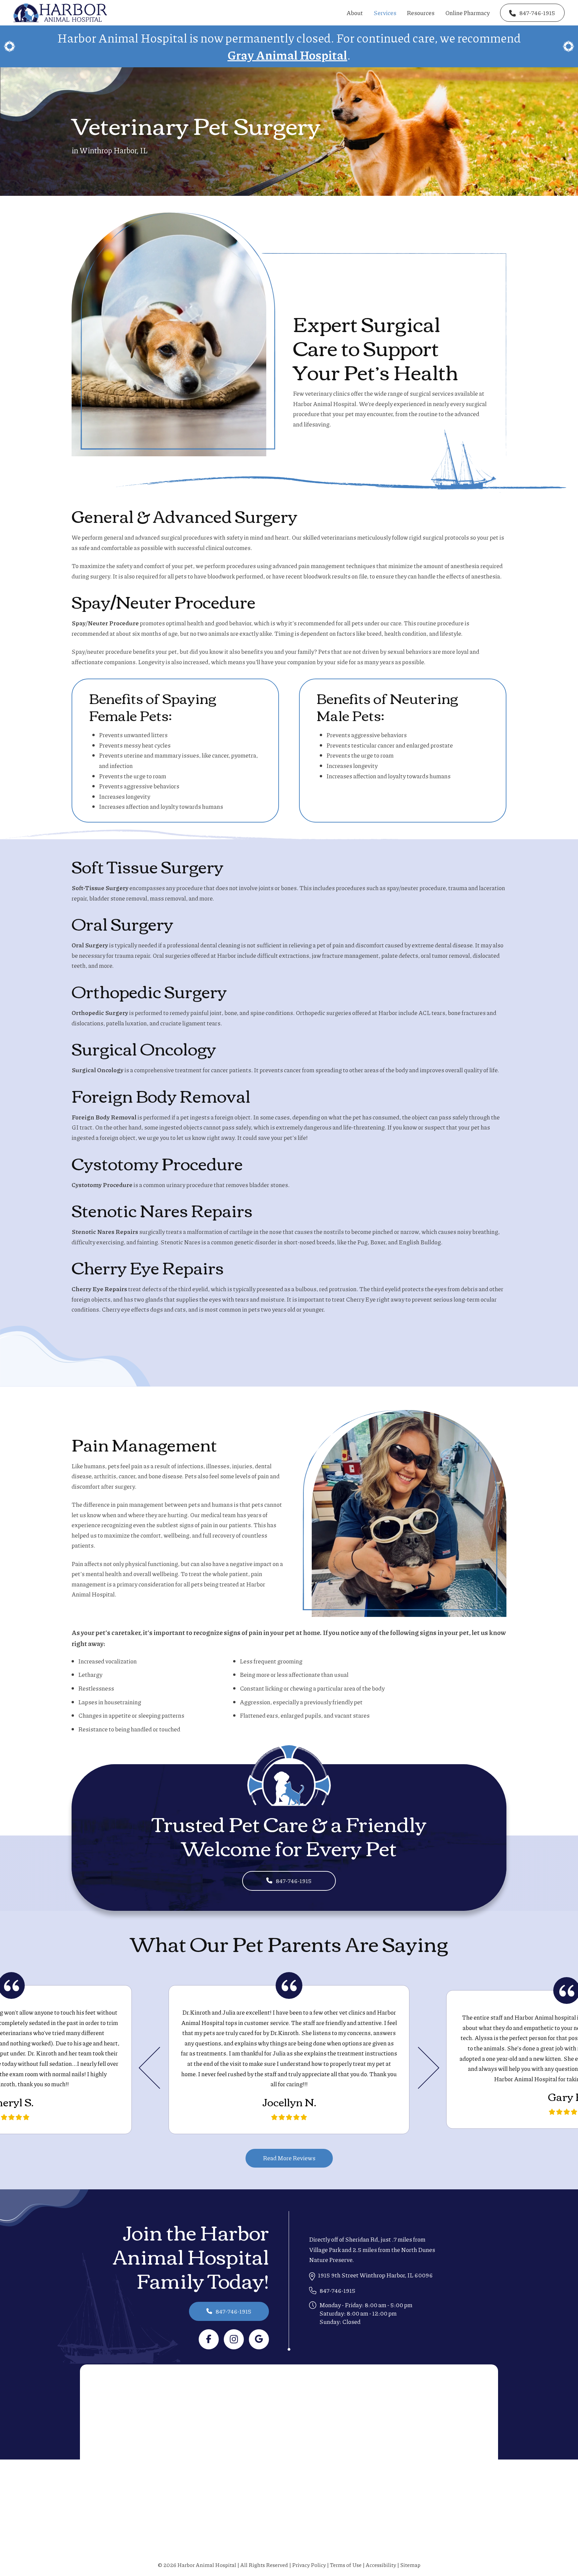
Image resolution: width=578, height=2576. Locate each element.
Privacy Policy (309, 2565)
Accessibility (381, 2565)
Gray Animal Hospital (287, 55)
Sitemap (410, 2565)
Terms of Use (346, 2565)
